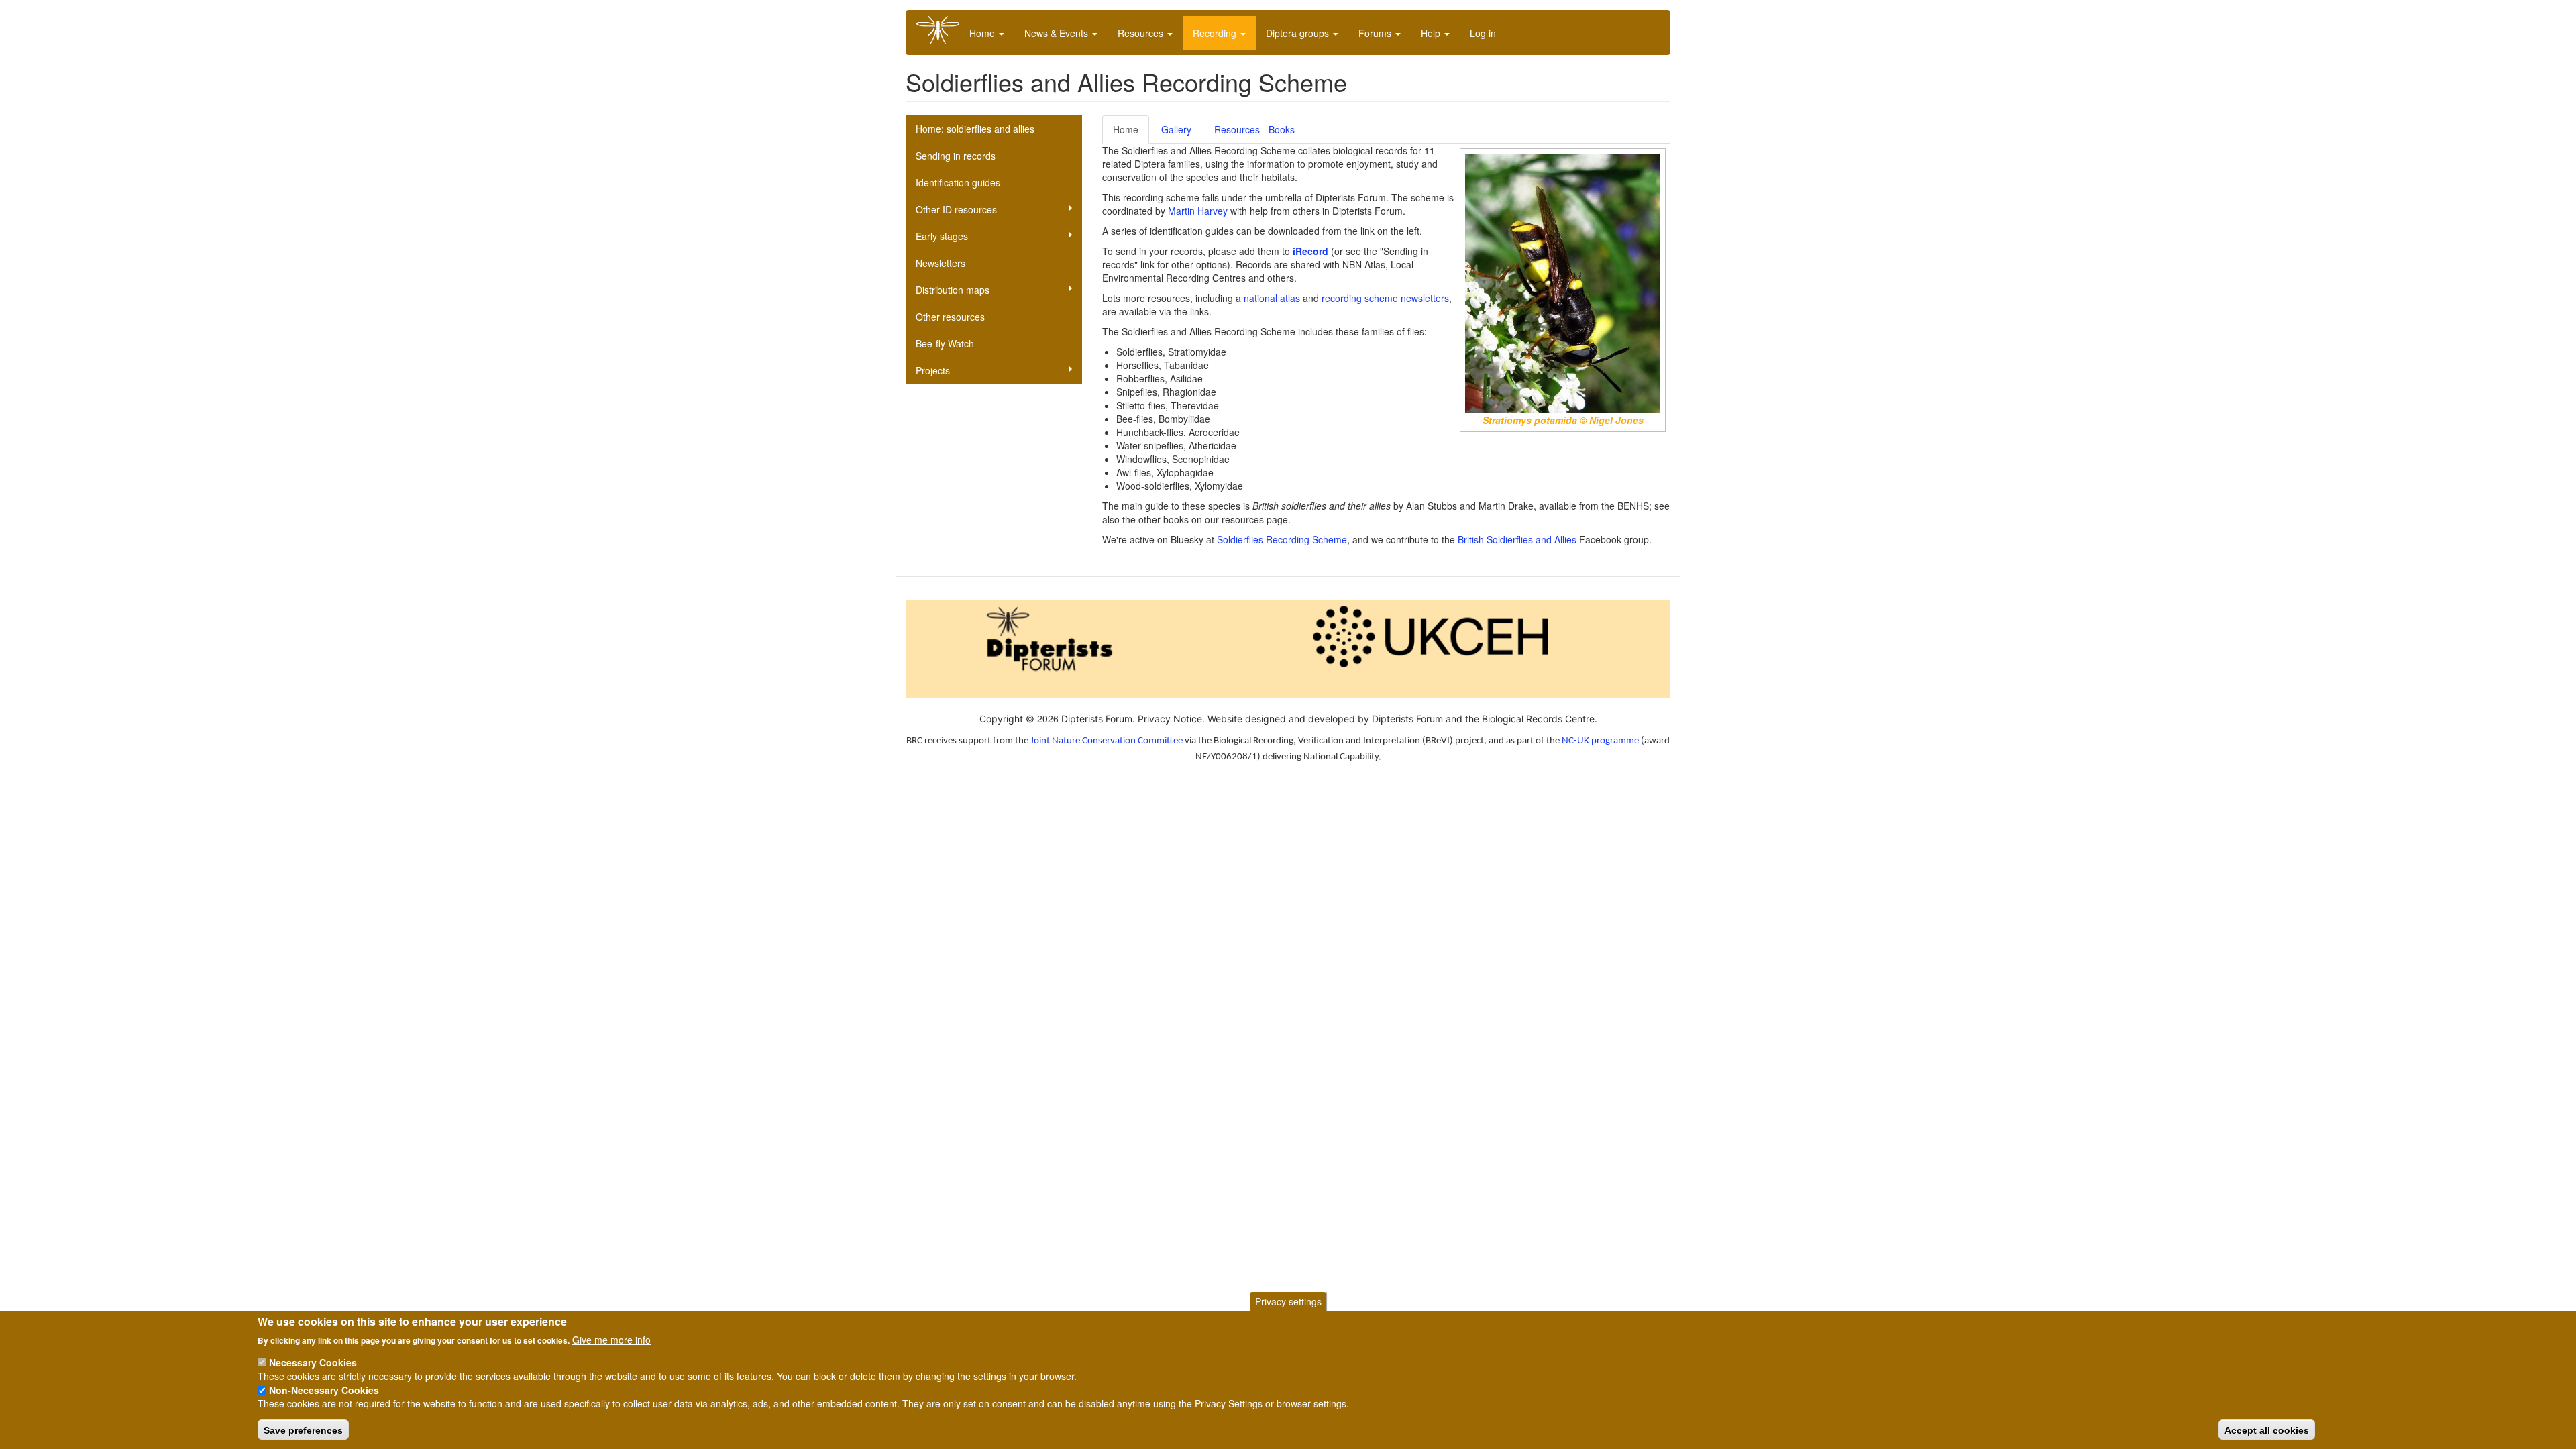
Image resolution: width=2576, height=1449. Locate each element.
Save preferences (303, 1430)
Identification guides (958, 182)
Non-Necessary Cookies (324, 1390)
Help (1432, 33)
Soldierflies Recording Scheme (1282, 539)
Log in (1483, 33)
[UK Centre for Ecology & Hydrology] (1430, 635)
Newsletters (941, 263)
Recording (1216, 33)
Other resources (950, 317)
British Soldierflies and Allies (1517, 539)
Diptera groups (1299, 33)
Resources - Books (1254, 129)
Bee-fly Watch (945, 343)
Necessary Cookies (313, 1362)
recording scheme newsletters (1385, 298)
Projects (933, 370)
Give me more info (611, 1339)
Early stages (942, 236)
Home (983, 33)
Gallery (1176, 129)
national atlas (1272, 298)
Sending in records (956, 156)
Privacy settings (1288, 1301)
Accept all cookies (2267, 1430)
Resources (1142, 33)
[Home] (943, 30)
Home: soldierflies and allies (975, 129)
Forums (1376, 33)
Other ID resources (956, 209)
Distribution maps (953, 290)
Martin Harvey (1198, 211)
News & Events (1058, 33)
